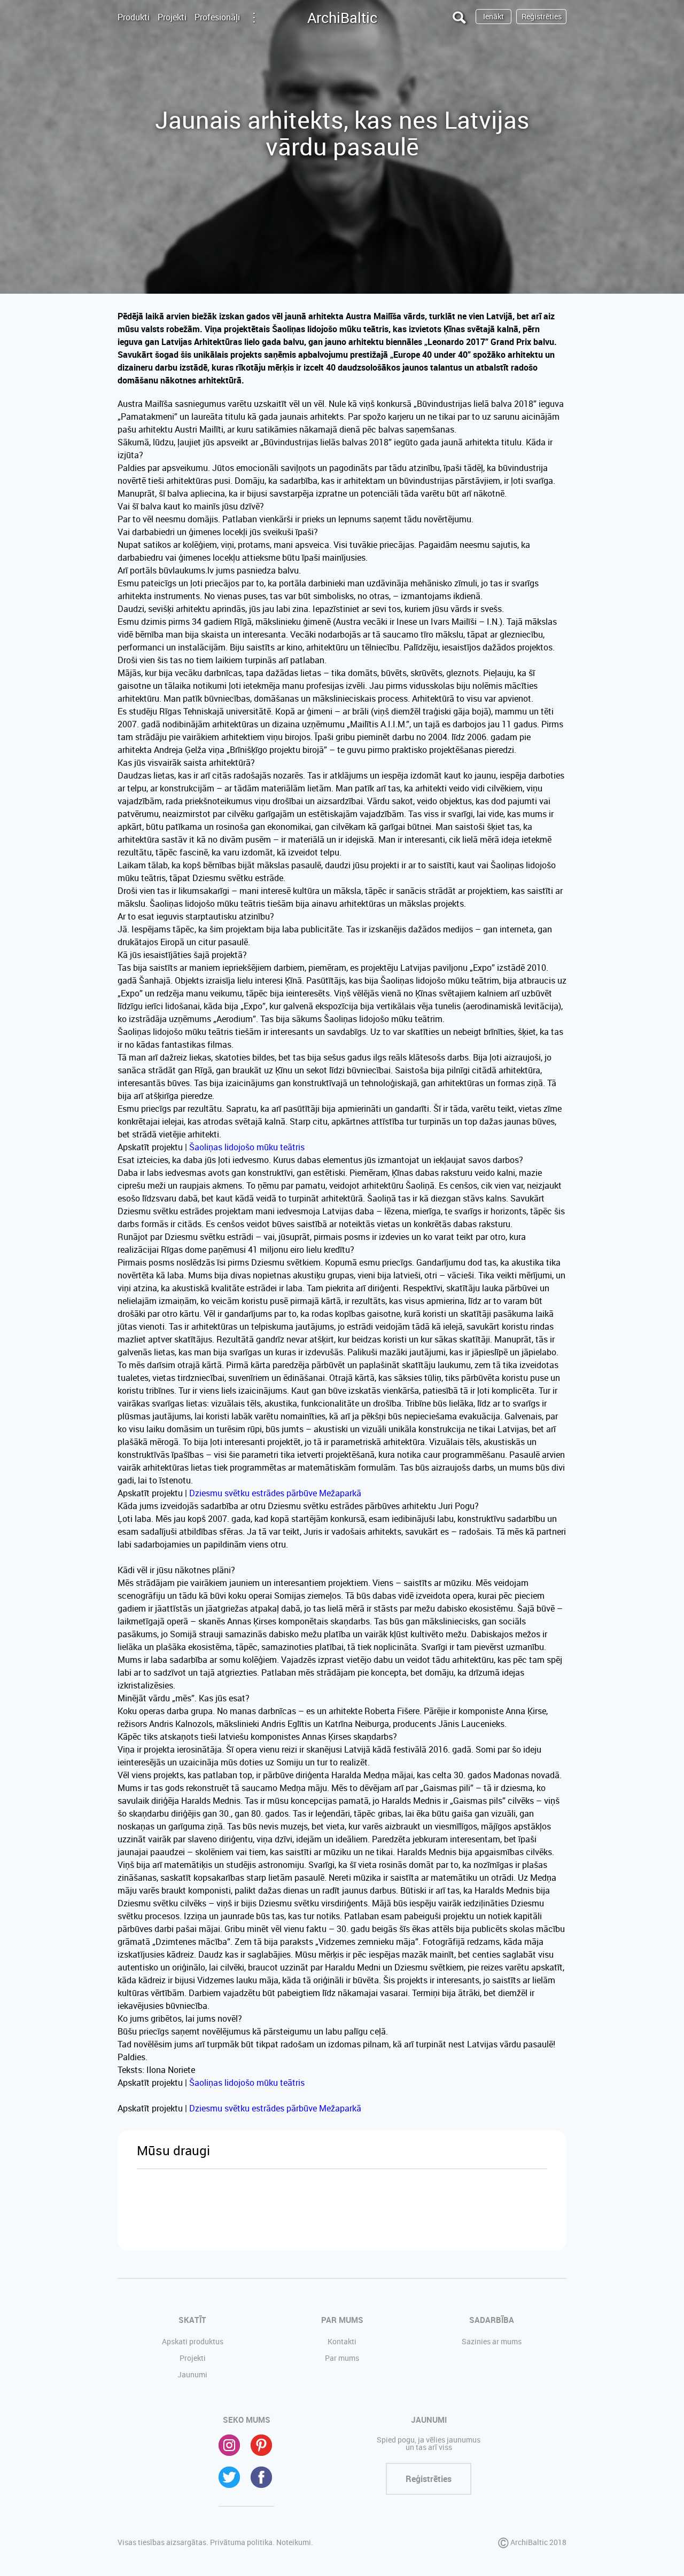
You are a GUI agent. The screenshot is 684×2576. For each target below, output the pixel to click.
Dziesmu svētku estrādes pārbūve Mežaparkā (275, 1493)
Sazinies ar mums (492, 2341)
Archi (342, 17)
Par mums (342, 2358)
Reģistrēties (542, 16)
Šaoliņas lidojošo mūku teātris (247, 1147)
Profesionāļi (217, 17)
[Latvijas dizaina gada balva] (342, 2210)
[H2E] (260, 2210)
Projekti (172, 17)
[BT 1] (178, 2210)
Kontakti (342, 2341)
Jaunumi (192, 2374)
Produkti (134, 17)
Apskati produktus (193, 2341)
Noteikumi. (295, 2542)
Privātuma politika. (242, 2542)
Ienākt (493, 16)
